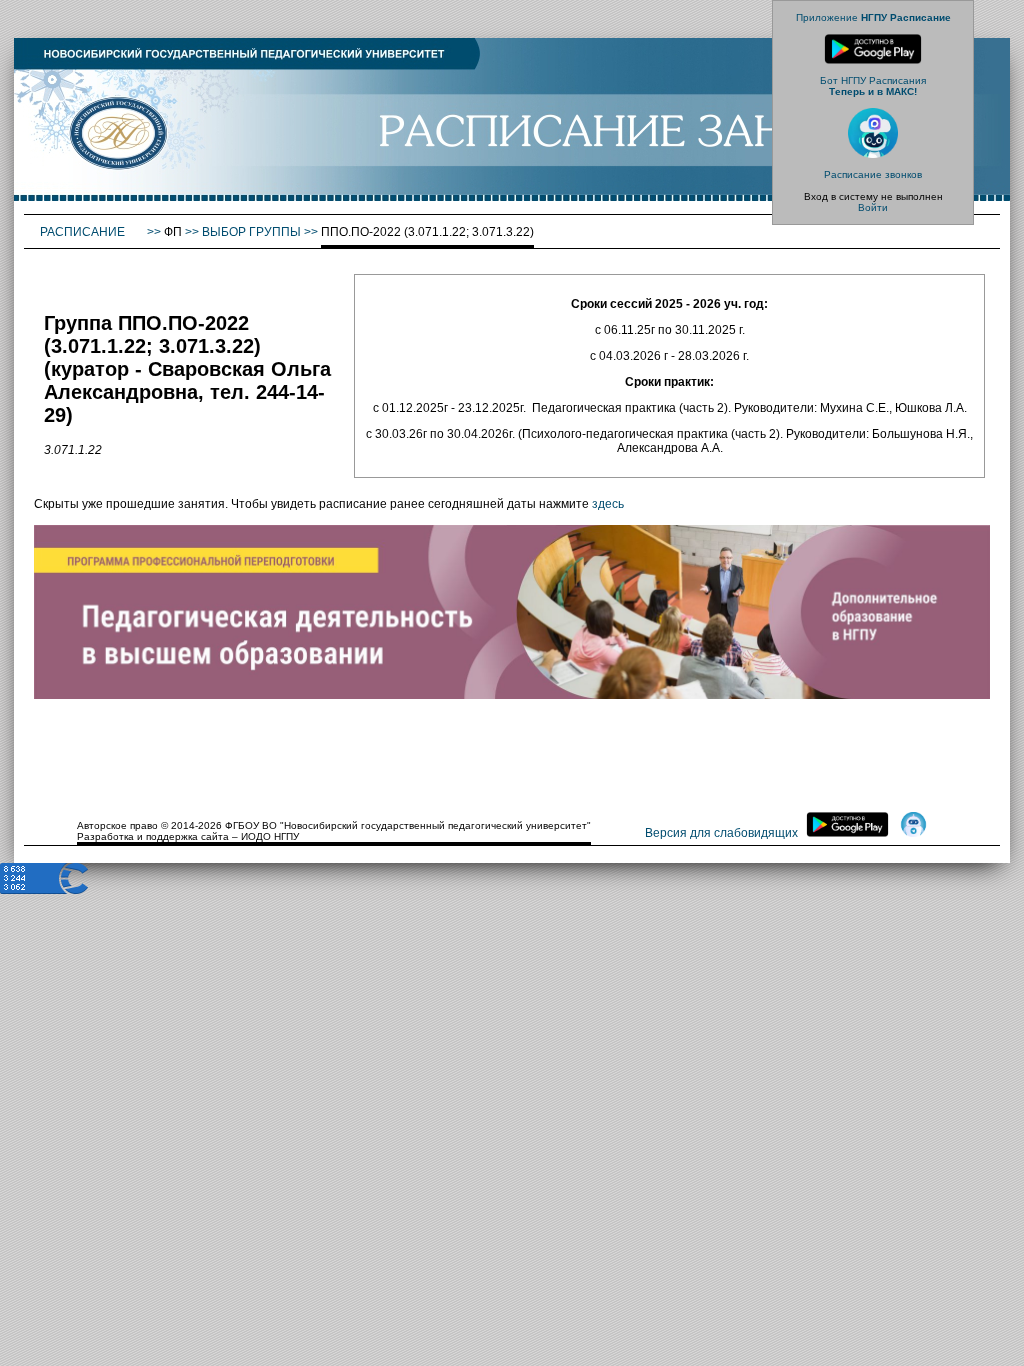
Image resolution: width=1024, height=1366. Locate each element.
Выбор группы (251, 232)
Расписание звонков (873, 174)
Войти (873, 207)
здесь (608, 504)
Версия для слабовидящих (721, 833)
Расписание (84, 232)
